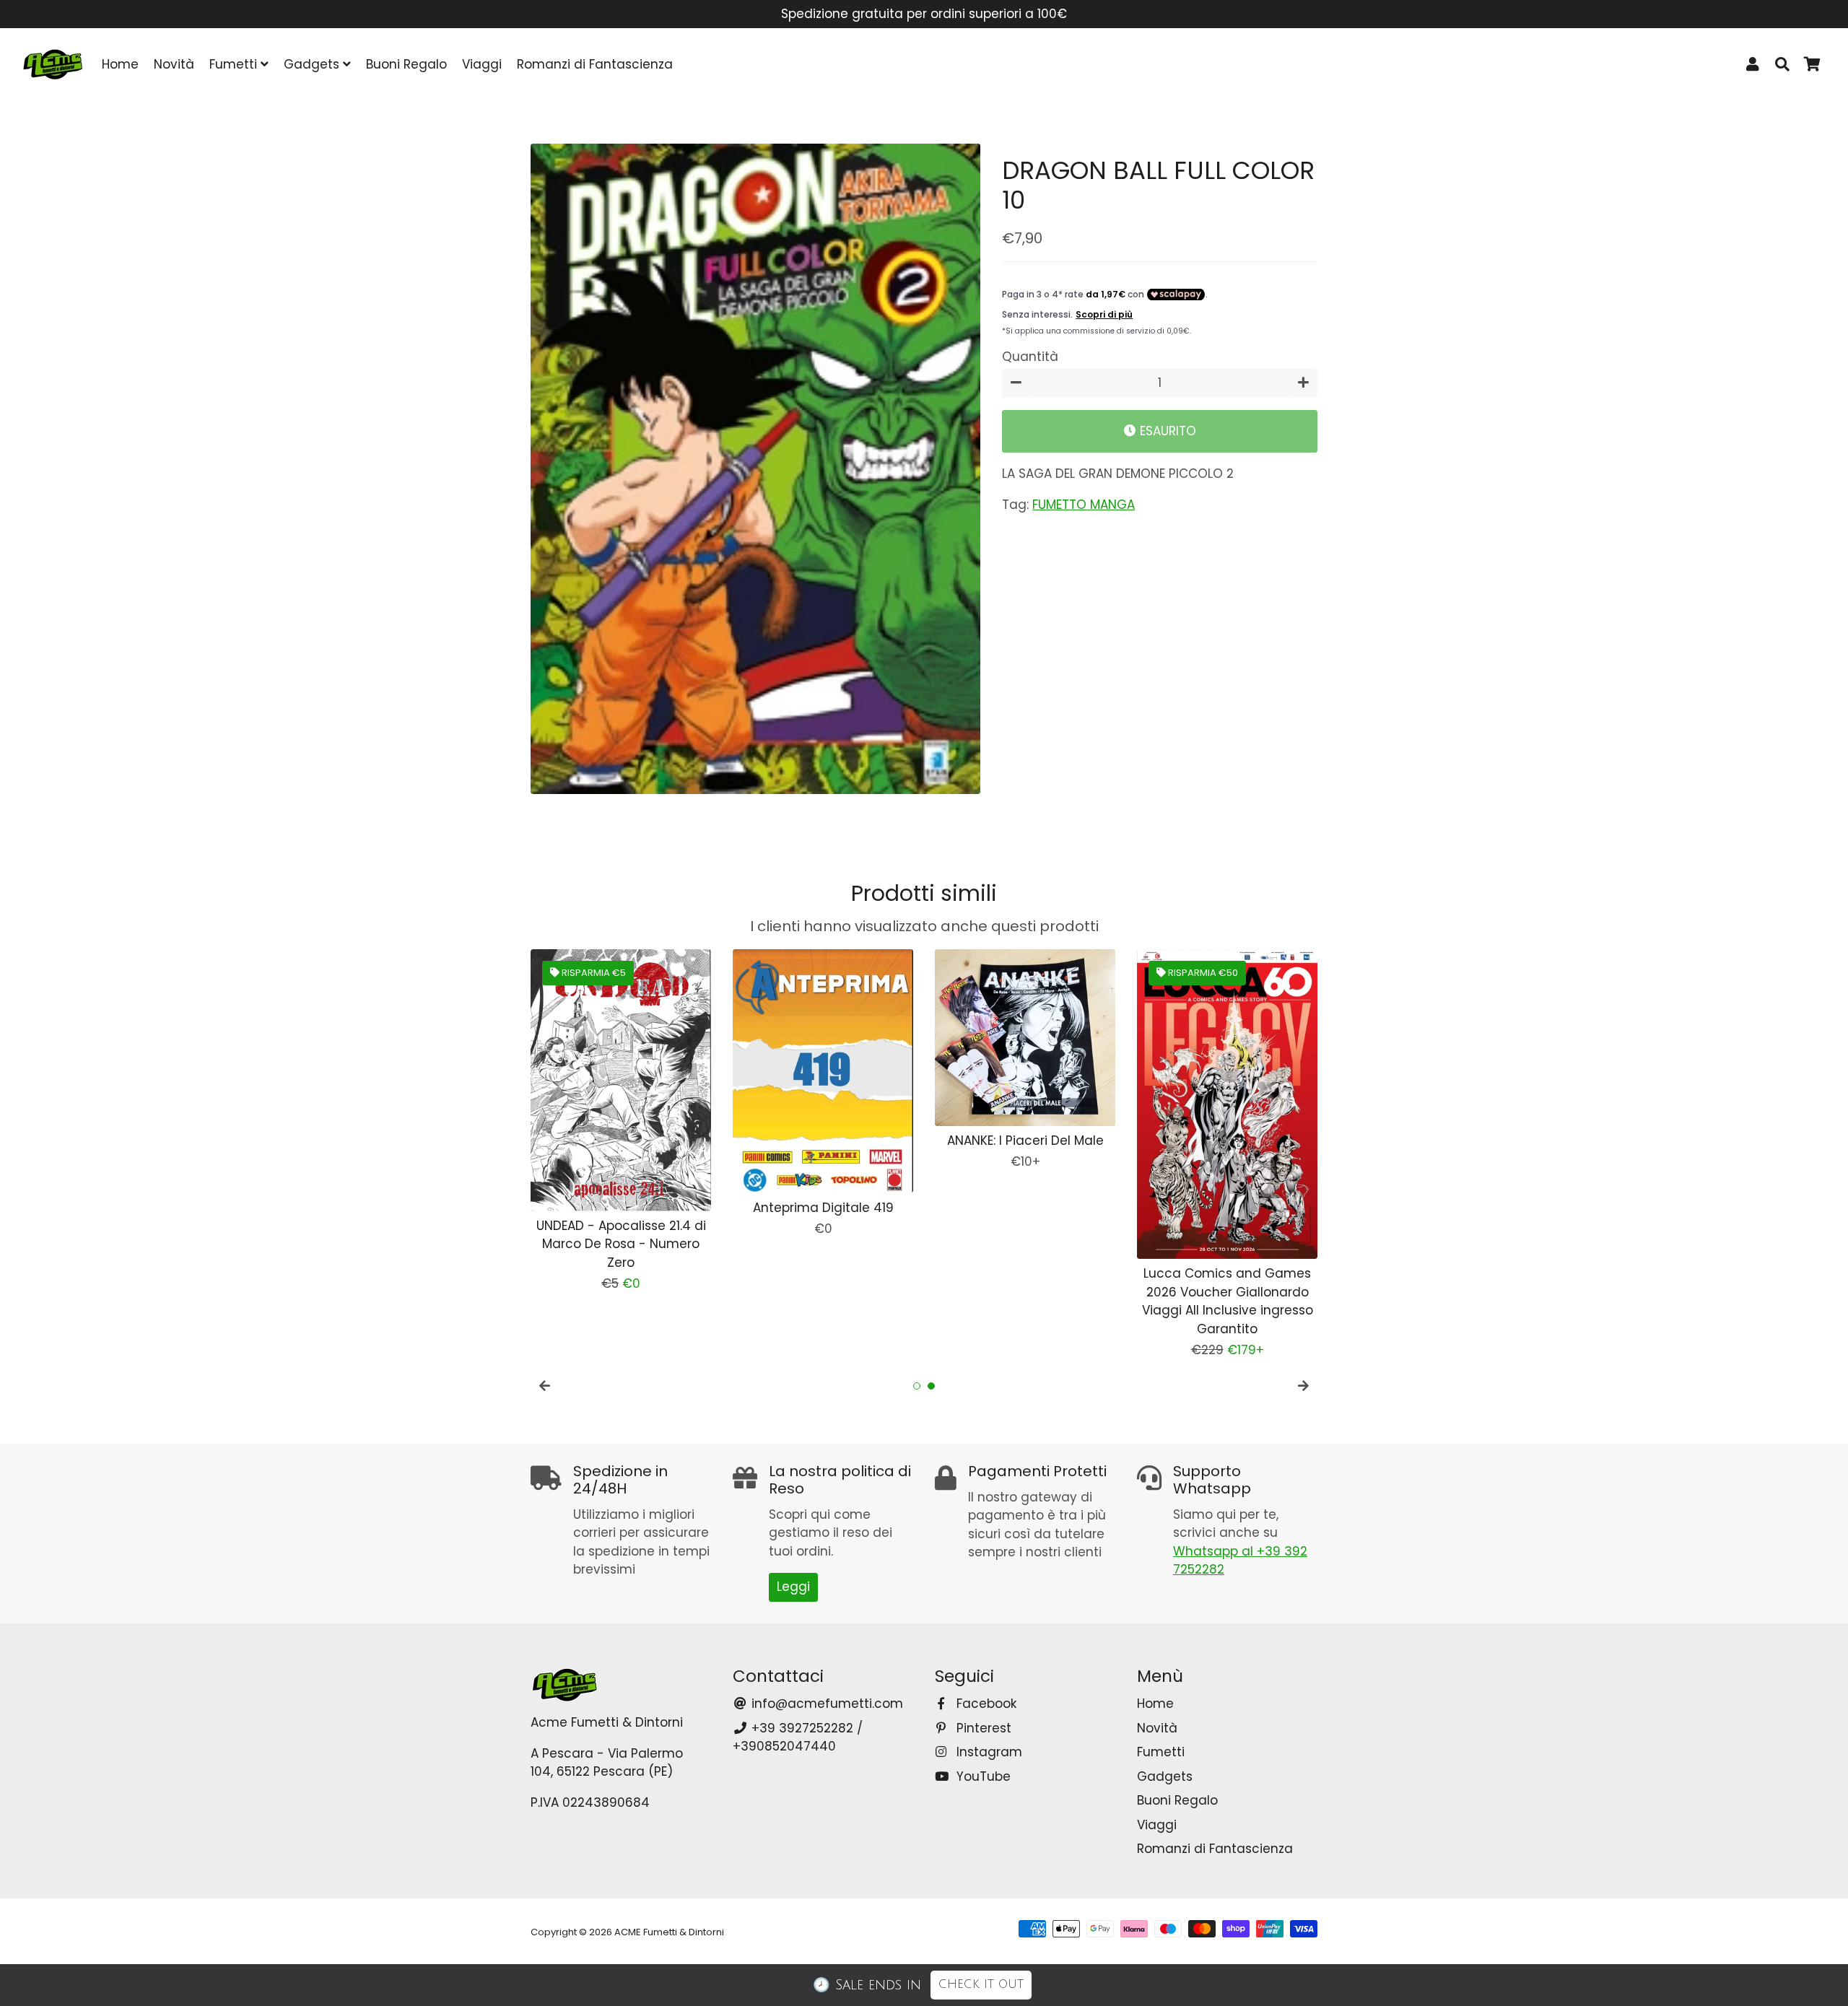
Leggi (793, 1587)
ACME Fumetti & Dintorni (669, 1932)
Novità (174, 64)
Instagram (988, 1752)
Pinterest (982, 1728)
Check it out (981, 1984)
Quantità (1030, 357)
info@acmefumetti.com (825, 1704)
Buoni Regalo (406, 64)
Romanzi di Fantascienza (595, 64)
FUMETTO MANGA (1084, 505)
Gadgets (313, 64)
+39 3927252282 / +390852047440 (798, 1737)
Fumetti (235, 64)
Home (120, 64)
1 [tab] (917, 1386)
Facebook (985, 1704)
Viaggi (482, 64)
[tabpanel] (610, 1060)
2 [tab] (931, 1386)
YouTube (982, 1776)
